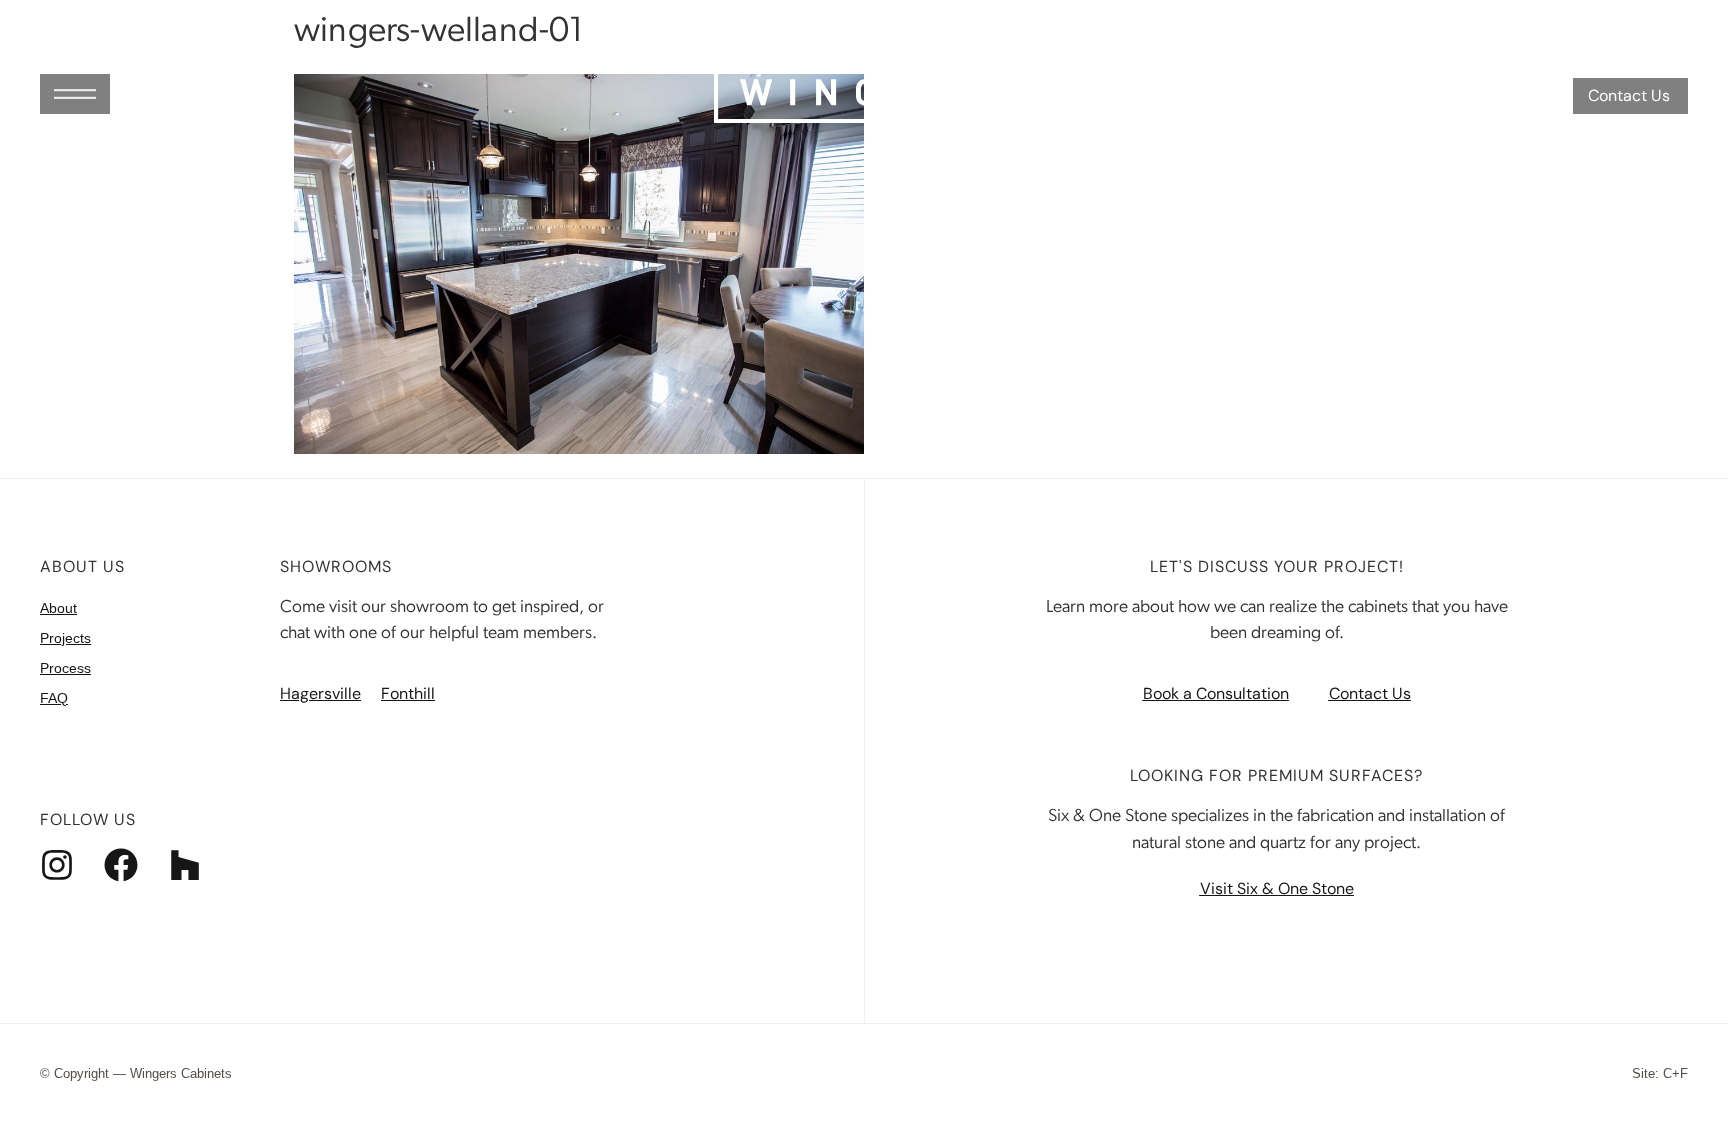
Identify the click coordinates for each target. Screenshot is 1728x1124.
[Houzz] (185, 865)
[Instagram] (57, 865)
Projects (65, 638)
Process (65, 668)
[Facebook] (121, 865)
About (58, 608)
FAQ (54, 698)
